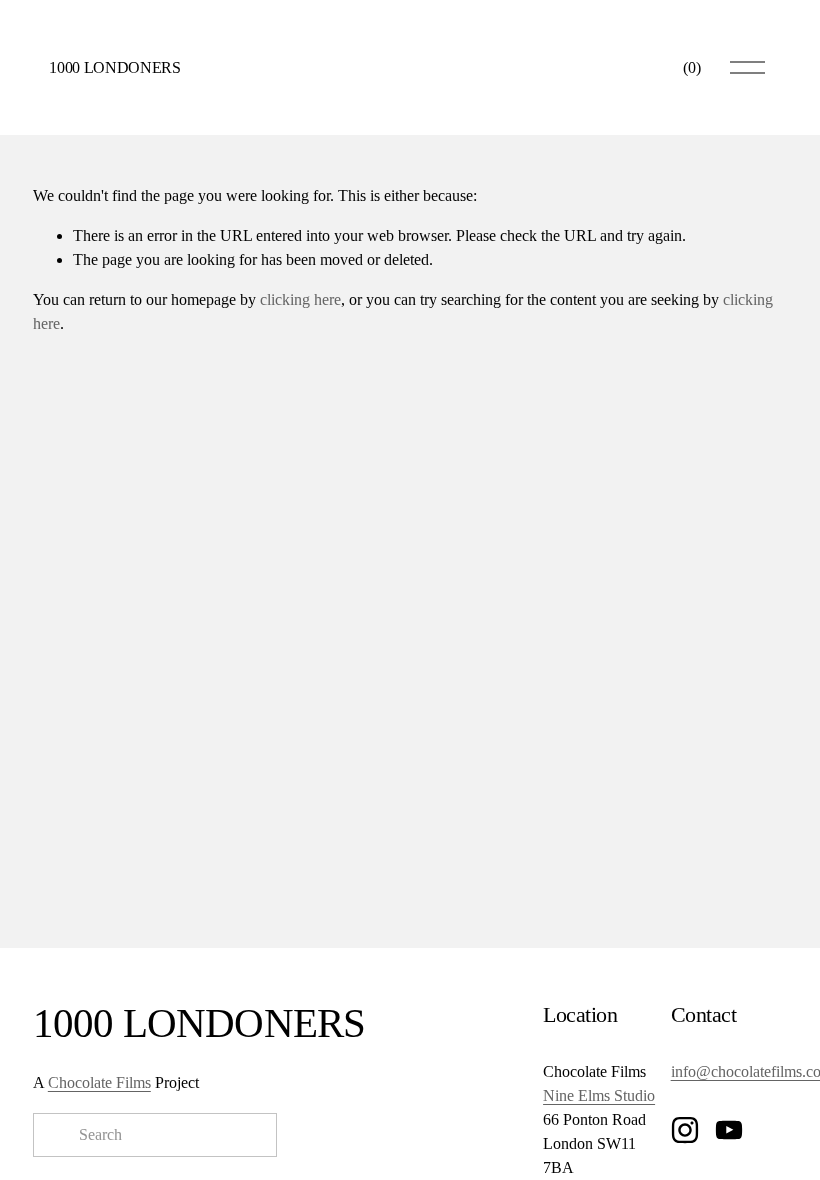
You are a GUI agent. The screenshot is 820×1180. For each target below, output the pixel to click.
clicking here (300, 299)
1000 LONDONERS (115, 67)
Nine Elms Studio (599, 1095)
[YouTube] (729, 1130)
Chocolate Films (99, 1082)
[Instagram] (685, 1130)
